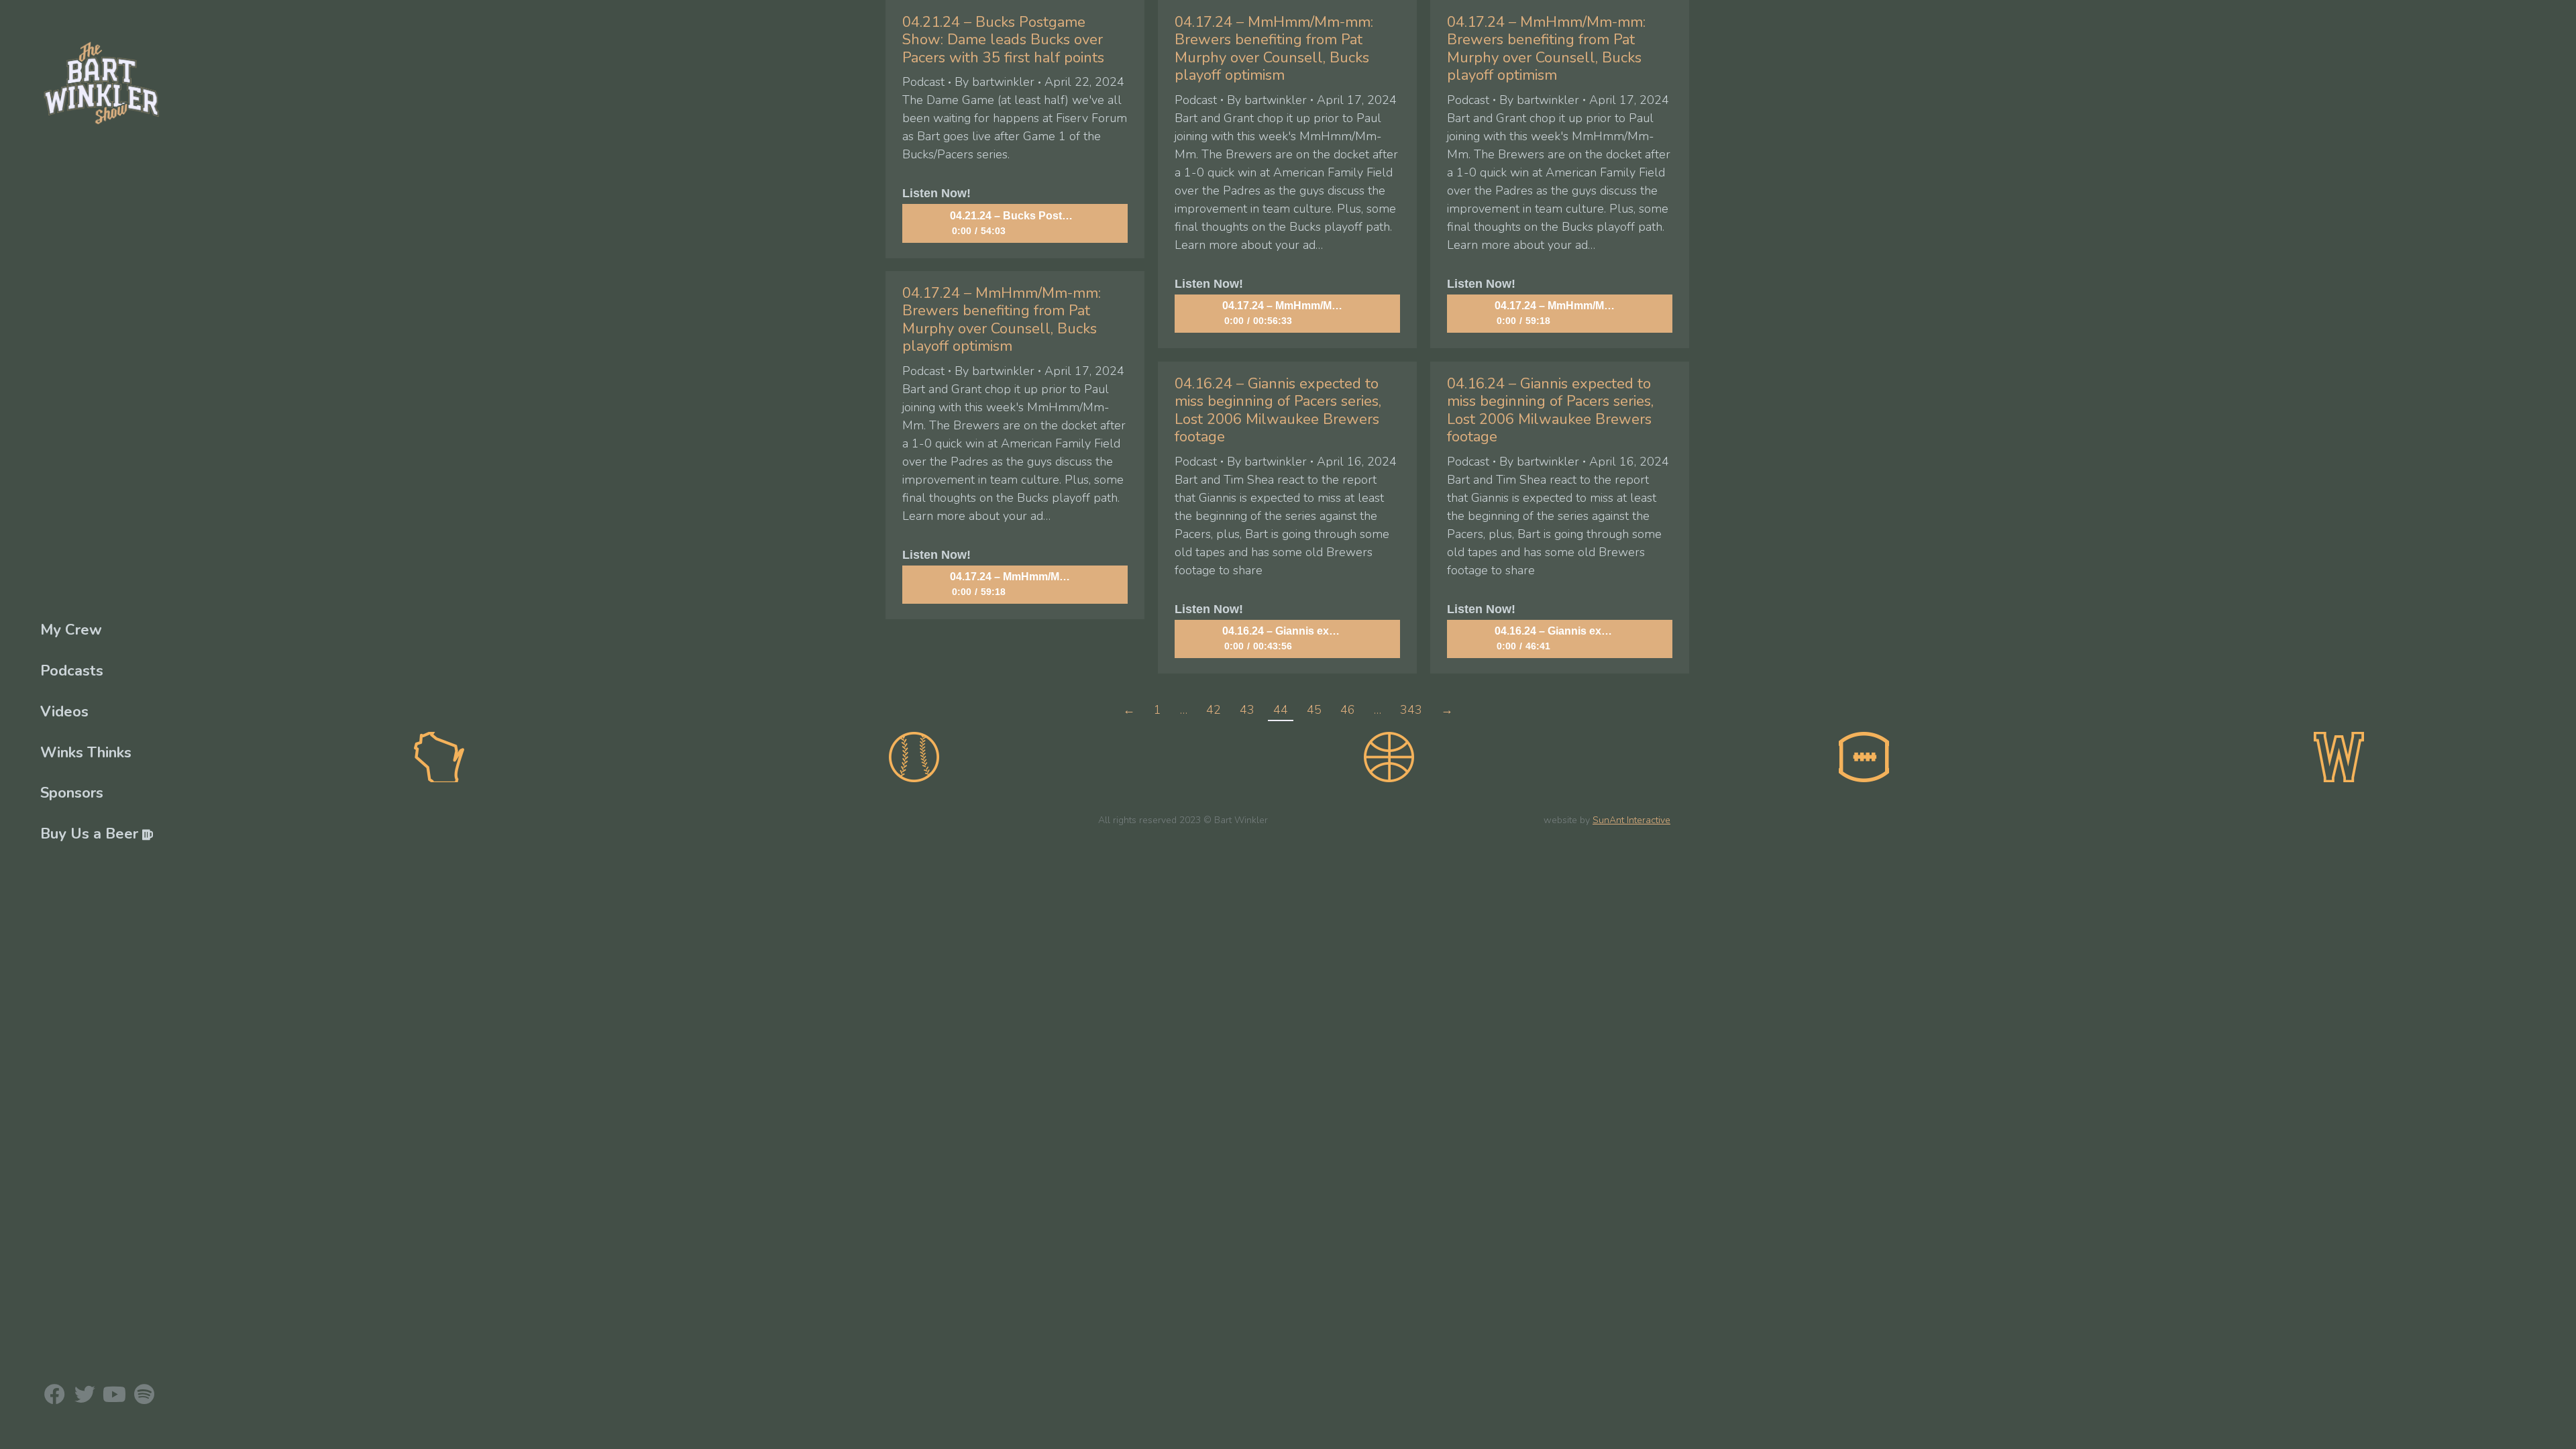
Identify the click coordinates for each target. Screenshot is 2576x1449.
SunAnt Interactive (1631, 820)
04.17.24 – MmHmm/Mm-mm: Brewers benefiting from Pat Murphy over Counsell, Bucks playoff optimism (1274, 49)
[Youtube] (114, 1394)
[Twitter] (84, 1394)
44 (1281, 710)
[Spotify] (144, 1394)
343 (1411, 710)
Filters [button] (38, 981)
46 (1348, 710)
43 (1247, 710)
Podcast (923, 82)
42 (1214, 710)
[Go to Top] (2556, 1429)
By (995, 82)
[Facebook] (55, 1394)
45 (1314, 710)
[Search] (1288, 882)
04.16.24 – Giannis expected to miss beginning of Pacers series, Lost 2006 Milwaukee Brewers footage (1278, 410)
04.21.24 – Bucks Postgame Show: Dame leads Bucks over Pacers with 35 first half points (1003, 40)
